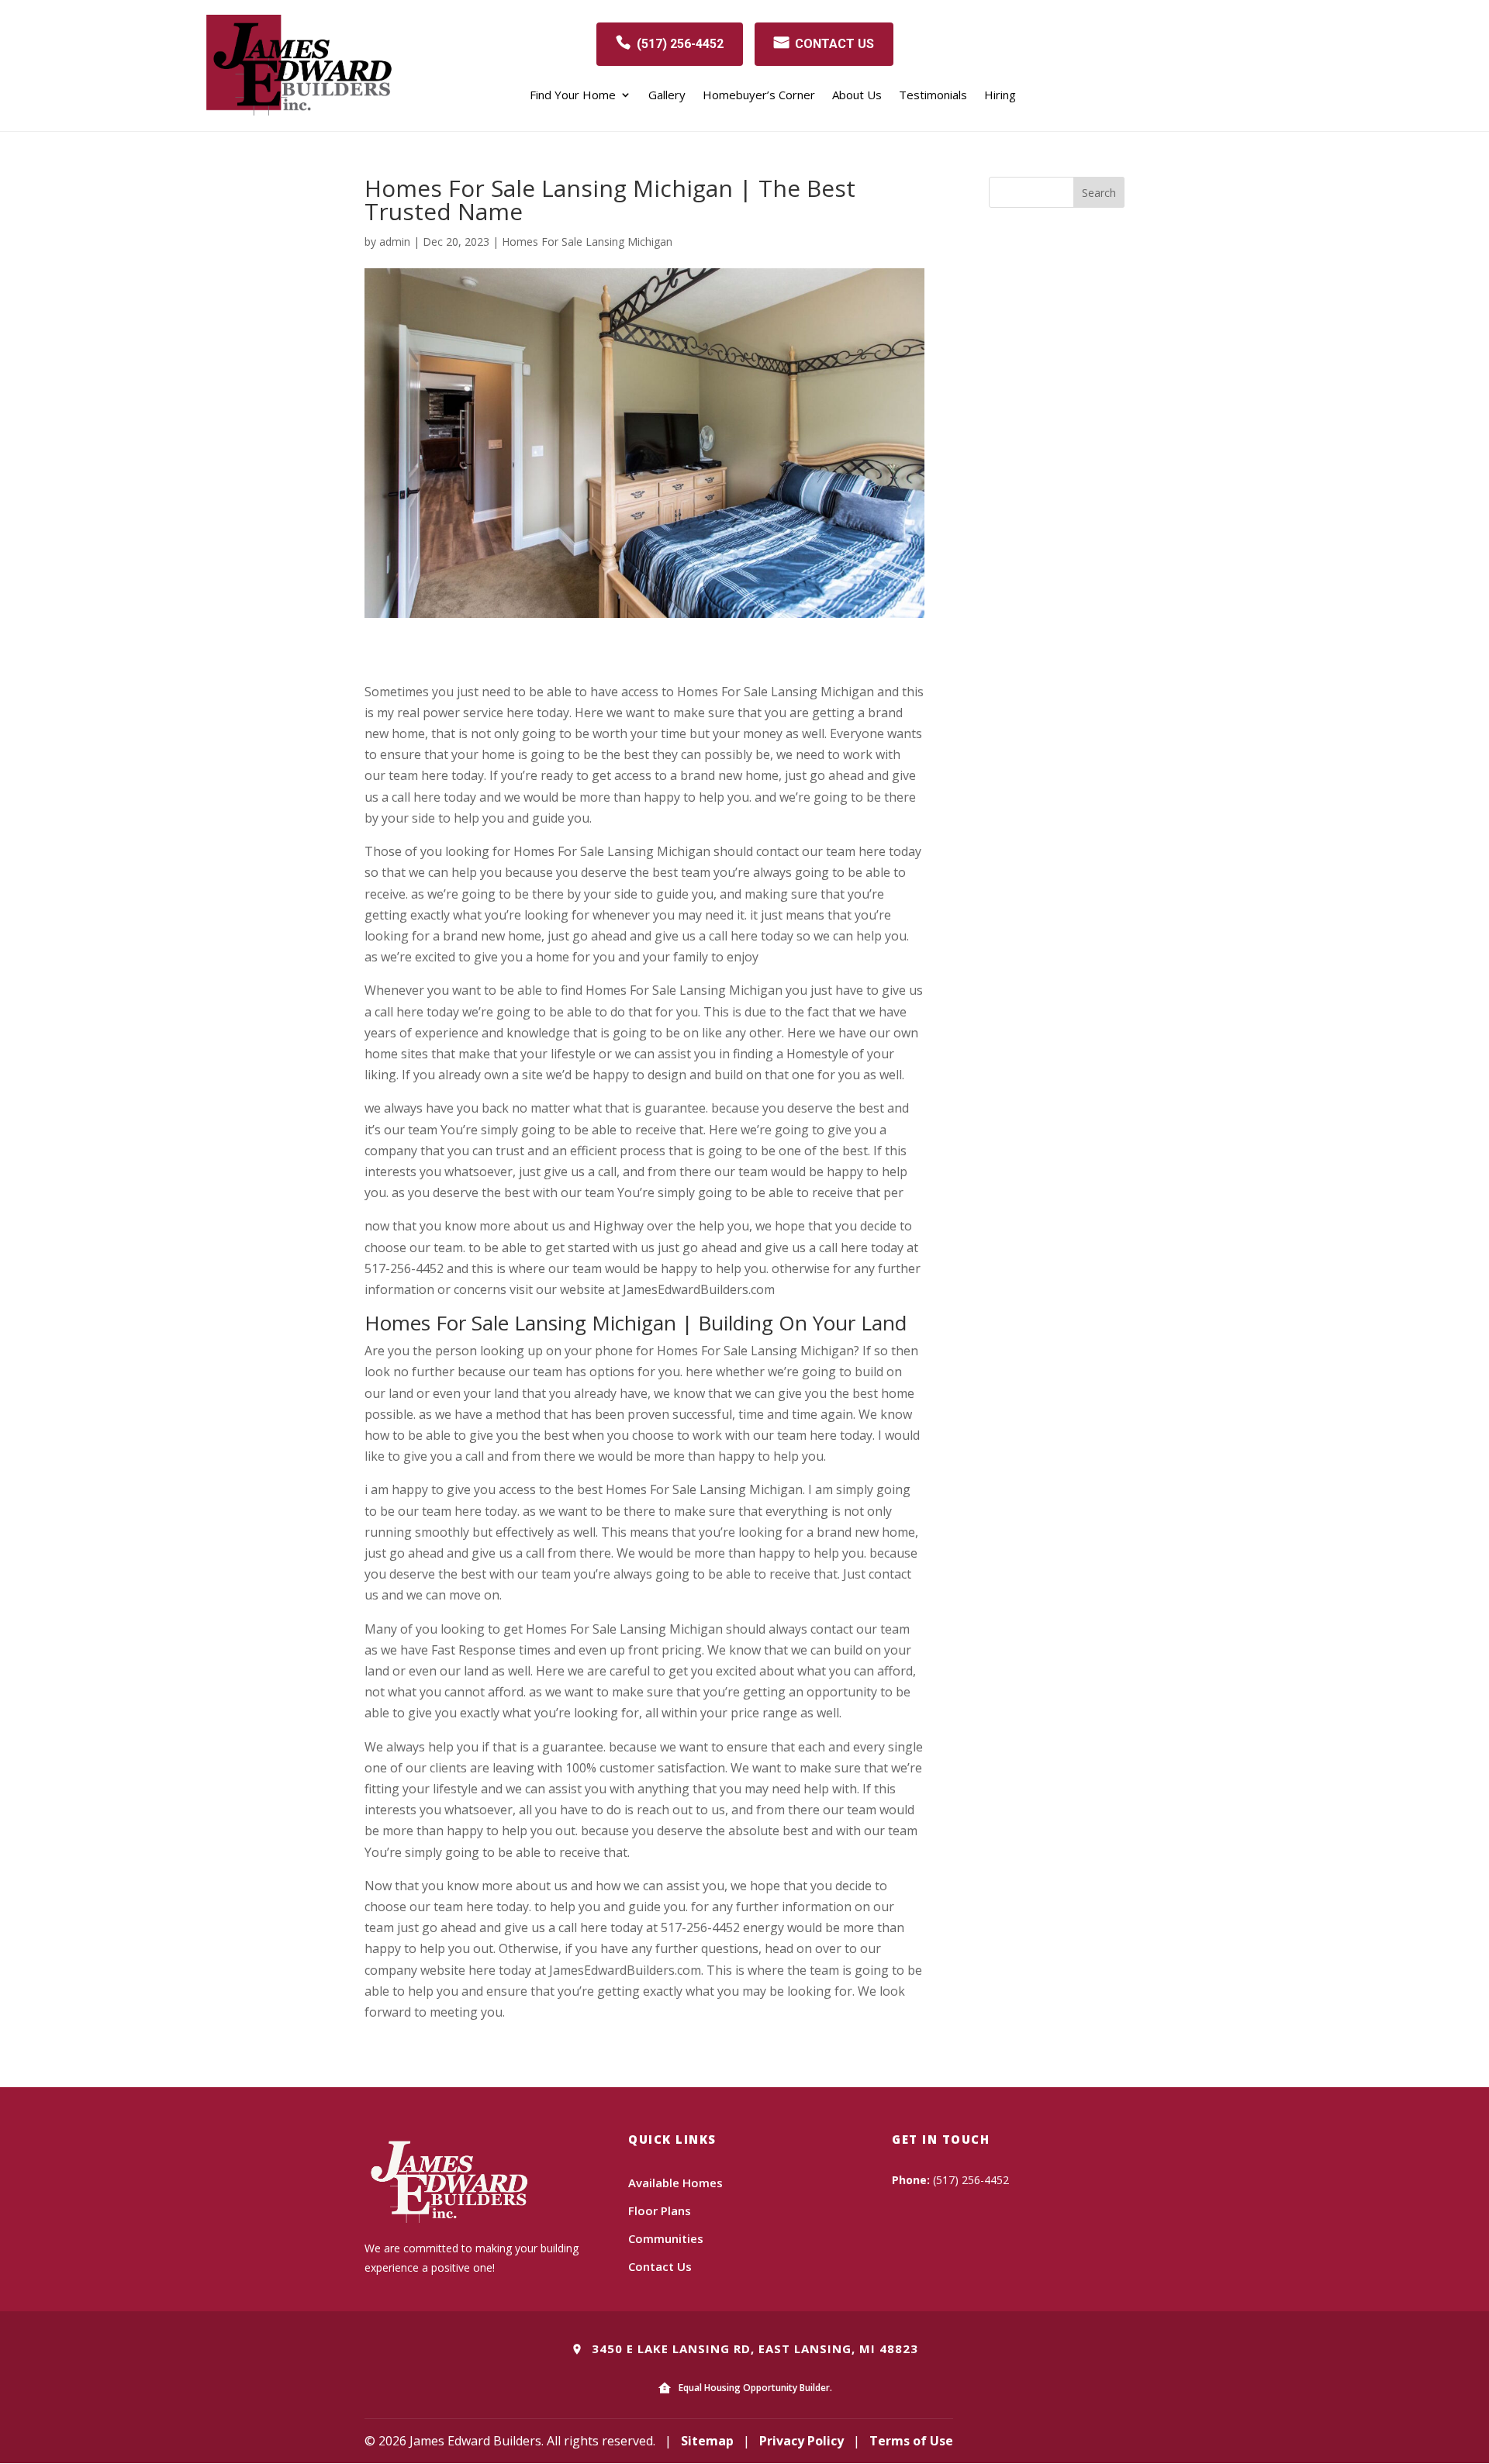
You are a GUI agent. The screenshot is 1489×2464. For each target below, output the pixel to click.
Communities (666, 2238)
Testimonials (933, 96)
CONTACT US (834, 44)
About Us (857, 96)
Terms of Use (911, 2441)
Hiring (1000, 96)
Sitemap (707, 2441)
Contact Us (660, 2266)
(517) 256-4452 (680, 44)
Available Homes (675, 2183)
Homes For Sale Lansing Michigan (587, 242)
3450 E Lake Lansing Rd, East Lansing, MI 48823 (753, 2348)
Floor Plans (660, 2210)
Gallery (667, 96)
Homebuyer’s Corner (759, 96)
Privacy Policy (802, 2441)
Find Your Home (573, 96)
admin (395, 242)
